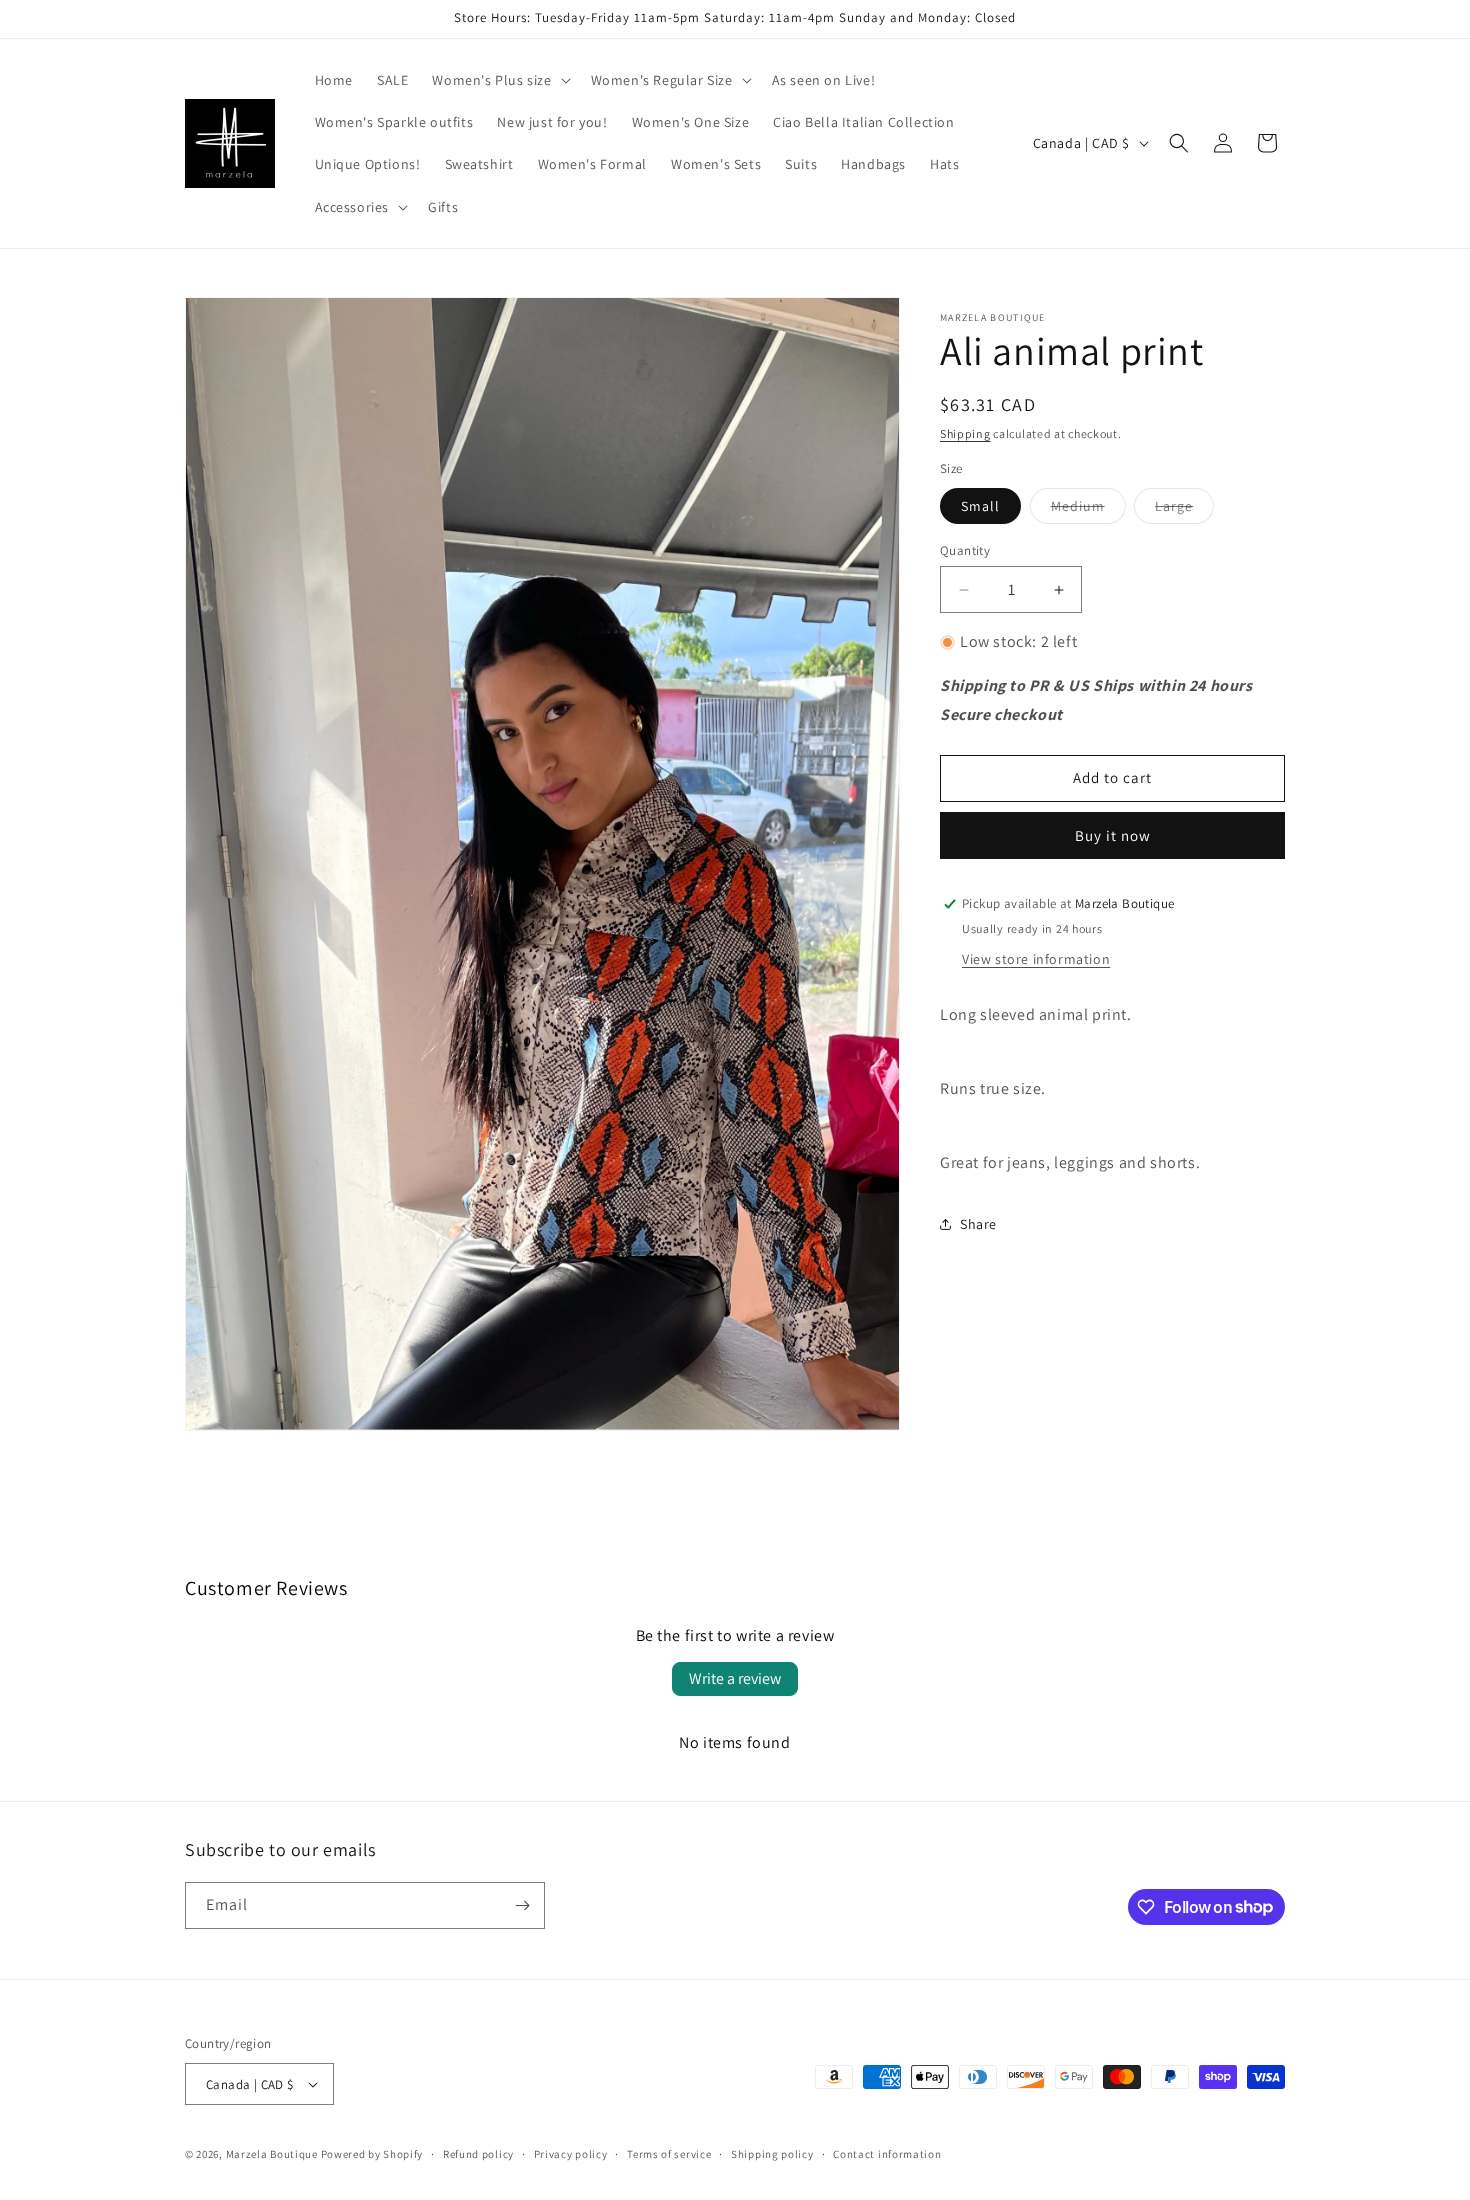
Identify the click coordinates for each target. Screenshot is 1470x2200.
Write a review (735, 1678)
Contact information (887, 2154)
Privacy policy (571, 2154)
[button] (499, 80)
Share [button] (978, 1224)
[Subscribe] (522, 1905)
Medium (1088, 510)
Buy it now (1113, 835)
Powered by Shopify (372, 2154)
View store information (1036, 959)
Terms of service (669, 2154)
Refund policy (478, 2154)
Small (980, 506)
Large (1184, 510)
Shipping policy (772, 2154)
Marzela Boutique (272, 2154)
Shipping (965, 433)
